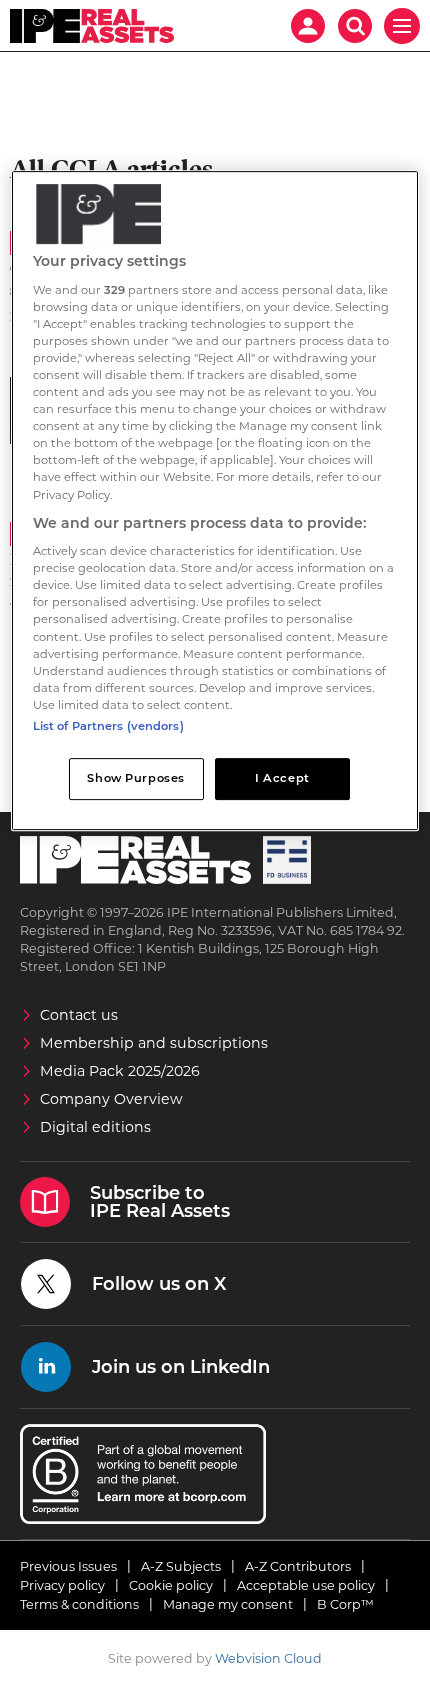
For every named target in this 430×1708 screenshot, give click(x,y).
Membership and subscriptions (154, 1043)
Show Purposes (135, 778)
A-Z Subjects (181, 1566)
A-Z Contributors (298, 1566)
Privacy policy (62, 1585)
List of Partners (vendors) (108, 726)
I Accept (282, 778)
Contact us (79, 1015)
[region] (215, 500)
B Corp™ (345, 1604)
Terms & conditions (79, 1604)
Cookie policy (171, 1585)
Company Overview (111, 1099)
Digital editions (95, 1127)
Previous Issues (68, 1566)
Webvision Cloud (268, 1658)
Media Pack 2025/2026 (120, 1071)
